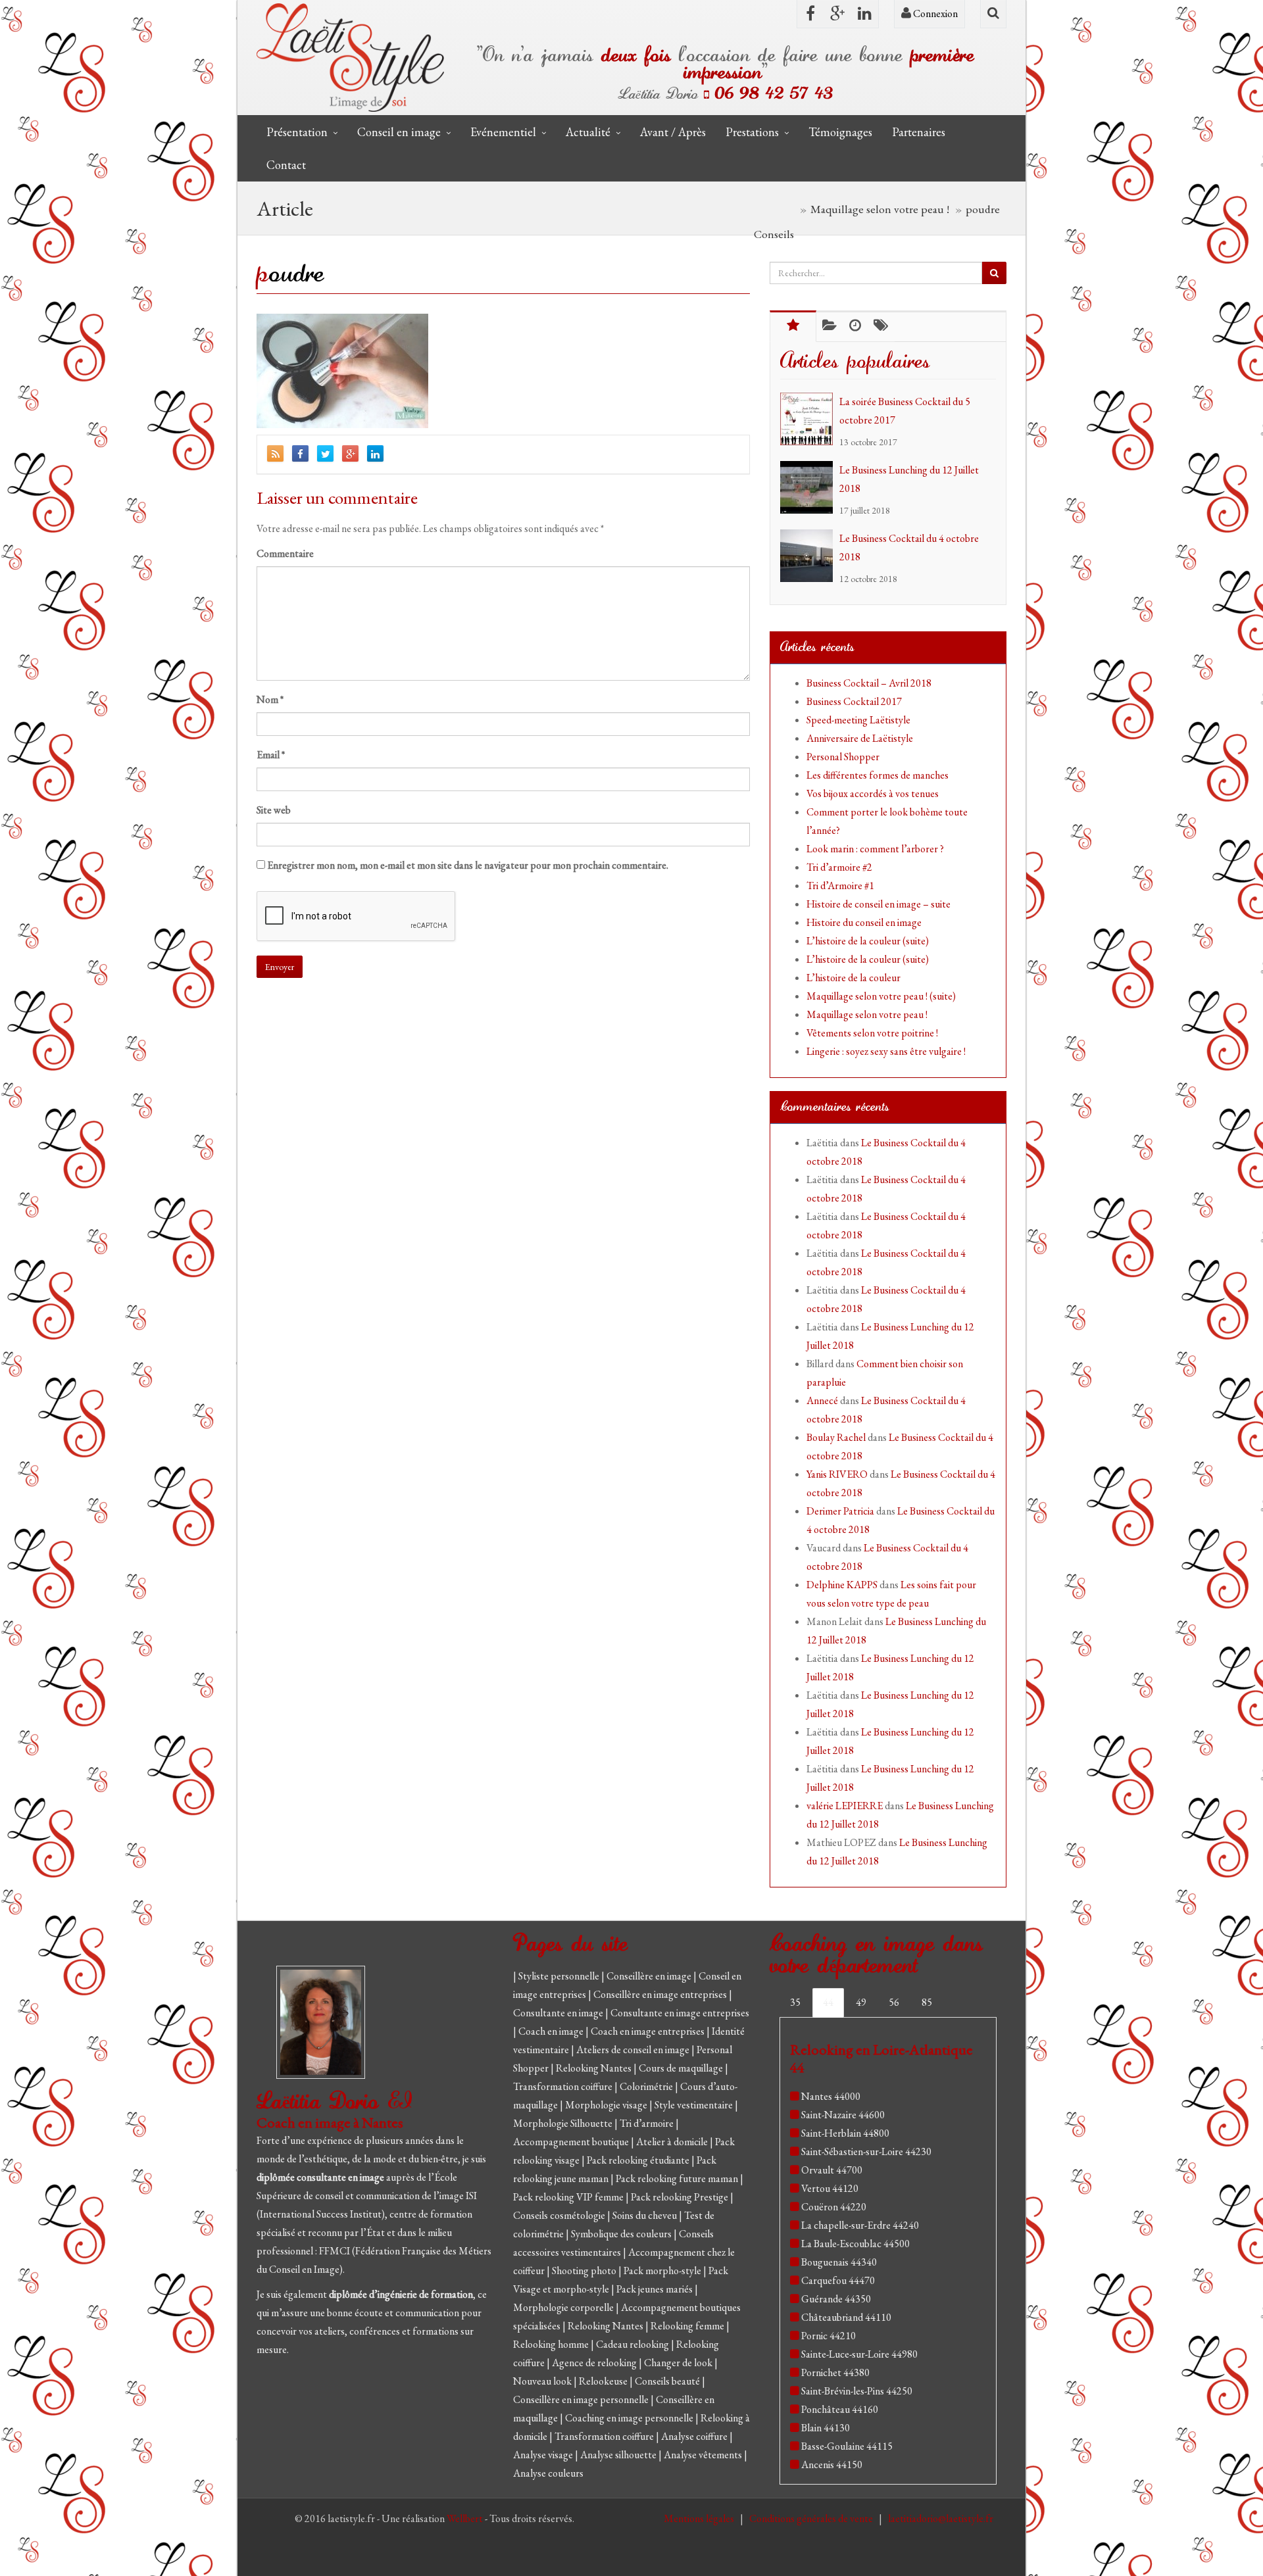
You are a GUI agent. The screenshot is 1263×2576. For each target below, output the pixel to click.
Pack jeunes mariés (656, 2289)
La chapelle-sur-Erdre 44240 (860, 2225)
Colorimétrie (647, 2086)
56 (894, 2002)
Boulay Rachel (836, 1437)
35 (795, 2002)
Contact (286, 165)
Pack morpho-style (663, 2271)
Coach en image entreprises (648, 2031)
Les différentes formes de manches (878, 775)
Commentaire (285, 553)
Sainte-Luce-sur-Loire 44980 (859, 2354)
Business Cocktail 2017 (854, 701)
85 (927, 2002)
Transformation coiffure (564, 2086)
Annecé (822, 1400)
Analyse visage (544, 2455)
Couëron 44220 (834, 2207)
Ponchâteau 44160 (840, 2409)
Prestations (752, 132)
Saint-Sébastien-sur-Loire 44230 (866, 2151)
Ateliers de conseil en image (634, 2050)
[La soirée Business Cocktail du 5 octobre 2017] (810, 419)
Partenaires (919, 132)
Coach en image (552, 2031)
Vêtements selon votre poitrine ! (872, 1033)
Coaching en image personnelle (630, 2418)
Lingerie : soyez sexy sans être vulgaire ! (886, 1051)
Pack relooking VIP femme (569, 2197)
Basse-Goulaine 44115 (847, 2446)
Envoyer (280, 967)
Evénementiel (503, 132)
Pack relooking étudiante (639, 2160)
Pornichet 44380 (835, 2372)
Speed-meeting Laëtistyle (858, 720)
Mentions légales (700, 2518)
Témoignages (840, 132)
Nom (270, 699)
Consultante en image (559, 2013)
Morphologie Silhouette (564, 2123)
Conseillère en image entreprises (660, 1994)
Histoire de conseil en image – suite (879, 904)
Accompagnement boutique (572, 2142)
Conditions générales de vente (812, 2518)
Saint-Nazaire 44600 (843, 2115)
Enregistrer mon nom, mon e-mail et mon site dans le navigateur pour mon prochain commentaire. (468, 865)
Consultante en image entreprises (680, 2013)
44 (828, 2002)
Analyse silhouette (619, 2455)
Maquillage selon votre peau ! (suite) (881, 996)
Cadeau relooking (633, 2344)
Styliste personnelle (560, 1976)
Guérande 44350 (836, 2299)
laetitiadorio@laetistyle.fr (941, 2518)
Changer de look (679, 2363)
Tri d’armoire (648, 2123)
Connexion (934, 13)
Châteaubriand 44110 (846, 2317)
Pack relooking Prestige (681, 2197)
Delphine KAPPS (842, 1585)
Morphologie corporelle (564, 2307)
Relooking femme (688, 2326)
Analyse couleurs (548, 2473)
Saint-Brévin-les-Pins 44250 (857, 2391)
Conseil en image (399, 132)
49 (861, 2002)
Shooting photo (585, 2271)
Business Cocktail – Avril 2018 (869, 683)
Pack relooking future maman (678, 2178)
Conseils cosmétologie (560, 2215)
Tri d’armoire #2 (839, 867)
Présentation (297, 132)
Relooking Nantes (595, 2068)
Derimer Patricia (840, 1511)
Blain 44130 (826, 2428)
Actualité (588, 132)
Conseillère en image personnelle (582, 2399)
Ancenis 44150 (832, 2465)
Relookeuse (604, 2381)
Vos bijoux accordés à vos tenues (873, 793)
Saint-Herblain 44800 (845, 2133)
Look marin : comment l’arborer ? (875, 849)
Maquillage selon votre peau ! (867, 1014)
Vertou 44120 (830, 2188)
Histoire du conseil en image (864, 922)
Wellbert (466, 2518)
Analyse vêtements (704, 2455)
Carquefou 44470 (838, 2280)
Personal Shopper (843, 757)
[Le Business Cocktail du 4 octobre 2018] (810, 556)
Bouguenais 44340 (839, 2262)
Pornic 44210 (829, 2336)
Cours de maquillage (682, 2068)
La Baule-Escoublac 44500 (855, 2244)
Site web (274, 810)
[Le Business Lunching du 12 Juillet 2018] (810, 487)
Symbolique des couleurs (622, 2234)
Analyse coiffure (695, 2436)
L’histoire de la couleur (854, 978)
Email (271, 755)
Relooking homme (552, 2344)
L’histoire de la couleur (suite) (868, 941)
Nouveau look (543, 2381)
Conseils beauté (668, 2381)
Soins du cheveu (646, 2215)
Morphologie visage (607, 2105)
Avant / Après (673, 132)
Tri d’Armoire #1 (840, 886)
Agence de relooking (595, 2363)
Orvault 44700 (832, 2170)
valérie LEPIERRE (845, 1806)
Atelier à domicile (673, 2142)
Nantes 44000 (831, 2096)
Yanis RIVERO (837, 1474)
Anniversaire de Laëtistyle (860, 738)
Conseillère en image (650, 1976)
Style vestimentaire (695, 2105)
